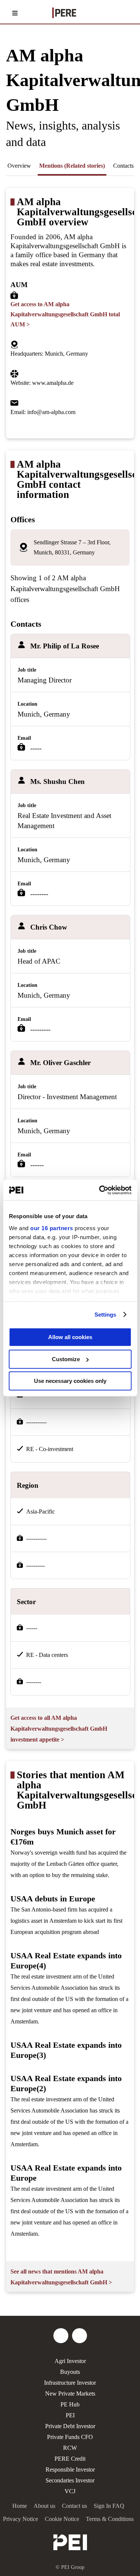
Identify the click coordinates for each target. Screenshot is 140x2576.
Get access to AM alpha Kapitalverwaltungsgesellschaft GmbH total (65, 314)
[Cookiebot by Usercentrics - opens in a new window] (100, 1190)
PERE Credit (70, 2459)
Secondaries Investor (70, 2480)
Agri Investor (70, 2361)
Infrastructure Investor (70, 2383)
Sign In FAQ (109, 2506)
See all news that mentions (61, 2277)
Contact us (74, 2506)
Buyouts (70, 2372)
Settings (105, 1315)
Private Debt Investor (70, 2426)
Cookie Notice (62, 2519)
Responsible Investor (70, 2469)
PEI (70, 2415)
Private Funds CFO (70, 2437)
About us (44, 2506)
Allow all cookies (70, 1337)
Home (20, 2506)
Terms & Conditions (110, 2519)
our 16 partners (52, 1228)
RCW (70, 2448)
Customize (66, 1359)
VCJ (70, 2491)
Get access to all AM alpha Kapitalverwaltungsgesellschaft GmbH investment (59, 1729)
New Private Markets (70, 2393)
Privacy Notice (21, 2519)
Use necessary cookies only (70, 1381)
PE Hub (70, 2404)
